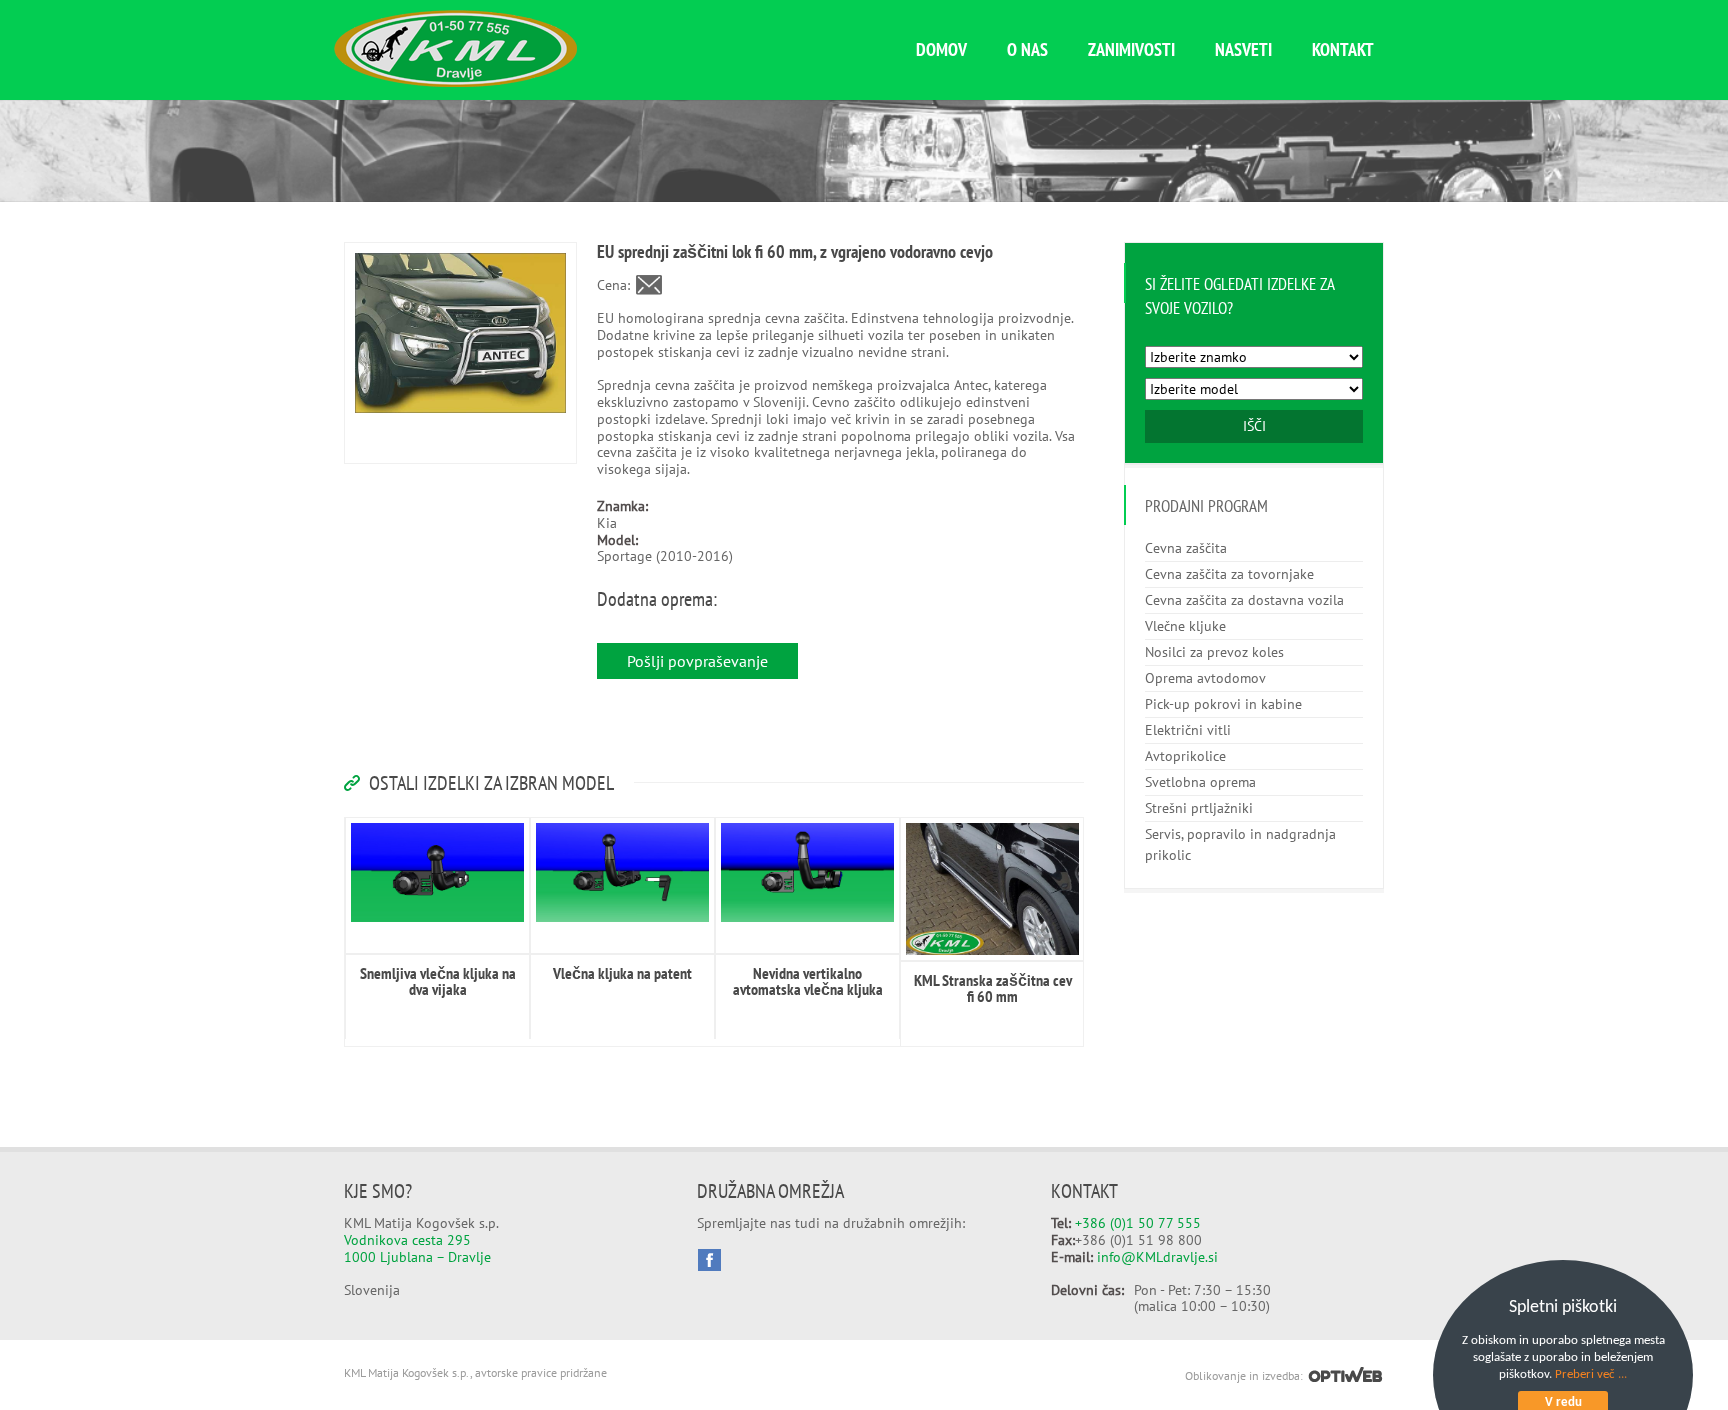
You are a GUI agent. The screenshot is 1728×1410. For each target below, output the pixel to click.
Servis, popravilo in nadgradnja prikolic (1240, 844)
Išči (1254, 426)
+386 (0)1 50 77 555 (1138, 1223)
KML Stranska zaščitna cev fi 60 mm (993, 988)
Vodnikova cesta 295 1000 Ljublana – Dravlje (417, 1248)
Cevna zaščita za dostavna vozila (1244, 600)
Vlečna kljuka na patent (622, 973)
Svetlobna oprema (1200, 782)
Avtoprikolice (1185, 756)
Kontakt (1343, 49)
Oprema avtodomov (1205, 678)
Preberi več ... (1591, 1374)
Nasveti (1243, 49)
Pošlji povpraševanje (697, 661)
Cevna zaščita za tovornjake (1229, 574)
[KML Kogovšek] (455, 82)
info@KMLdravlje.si (1157, 1257)
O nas (1027, 49)
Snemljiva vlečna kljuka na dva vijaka (438, 981)
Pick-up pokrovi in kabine (1223, 704)
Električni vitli (1188, 730)
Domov (941, 49)
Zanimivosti (1131, 49)
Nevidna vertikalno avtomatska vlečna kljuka (808, 981)
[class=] (437, 872)
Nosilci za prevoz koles (1214, 652)
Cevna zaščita (1186, 548)
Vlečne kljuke (1185, 626)
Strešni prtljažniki (1199, 808)
